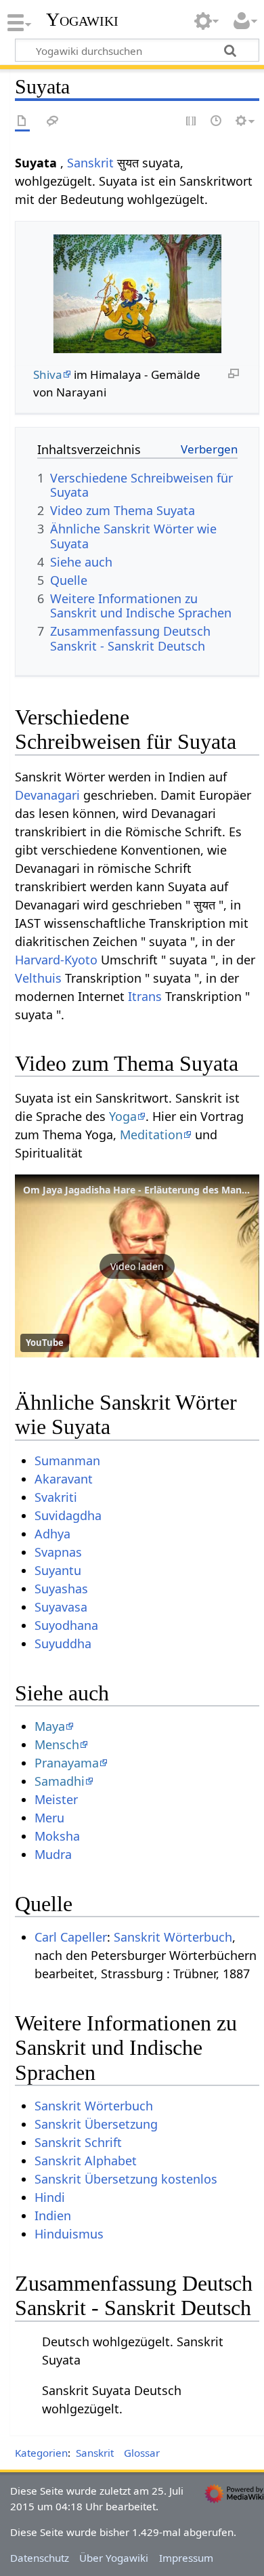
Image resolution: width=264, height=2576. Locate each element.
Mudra (53, 1854)
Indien (53, 2215)
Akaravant (64, 1479)
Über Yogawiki (114, 2558)
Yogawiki (82, 20)
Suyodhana (66, 1625)
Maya (50, 1726)
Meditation (151, 1134)
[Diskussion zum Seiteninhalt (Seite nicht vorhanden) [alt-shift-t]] (53, 122)
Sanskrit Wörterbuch (173, 1937)
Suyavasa (61, 1607)
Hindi (50, 2197)
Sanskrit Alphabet (86, 2161)
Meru (49, 1818)
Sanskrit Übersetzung (96, 2124)
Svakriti (56, 1497)
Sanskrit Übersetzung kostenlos (126, 2179)
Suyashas (61, 1589)
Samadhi (60, 1781)
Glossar (142, 2453)
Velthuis (38, 978)
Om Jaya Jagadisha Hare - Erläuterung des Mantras (141, 1190)
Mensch (57, 1744)
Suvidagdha (68, 1515)
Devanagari (47, 795)
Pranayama (67, 1763)
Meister (56, 1799)
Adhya (52, 1534)
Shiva (48, 374)
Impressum (186, 2558)
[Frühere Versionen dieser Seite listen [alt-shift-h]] (217, 122)
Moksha (57, 1836)
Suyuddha (63, 1643)
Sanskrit (90, 163)
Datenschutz (40, 2558)
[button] (137, 1266)
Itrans (145, 996)
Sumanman (67, 1460)
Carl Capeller (71, 1937)
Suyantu (58, 1570)
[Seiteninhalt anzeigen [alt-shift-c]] (22, 122)
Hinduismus (69, 2234)
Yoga (123, 1116)
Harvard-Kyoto (56, 960)
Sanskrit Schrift (78, 2142)
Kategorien (41, 2453)
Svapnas (58, 1552)
